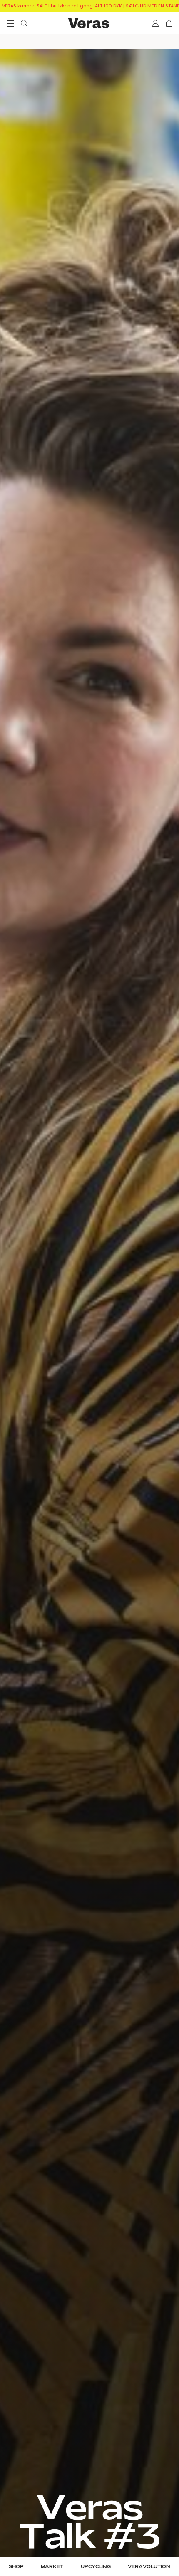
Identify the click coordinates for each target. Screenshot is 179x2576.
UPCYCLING (96, 2567)
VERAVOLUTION (149, 2567)
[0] (169, 23)
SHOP (16, 2567)
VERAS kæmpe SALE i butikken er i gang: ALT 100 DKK (62, 6)
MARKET (52, 2567)
